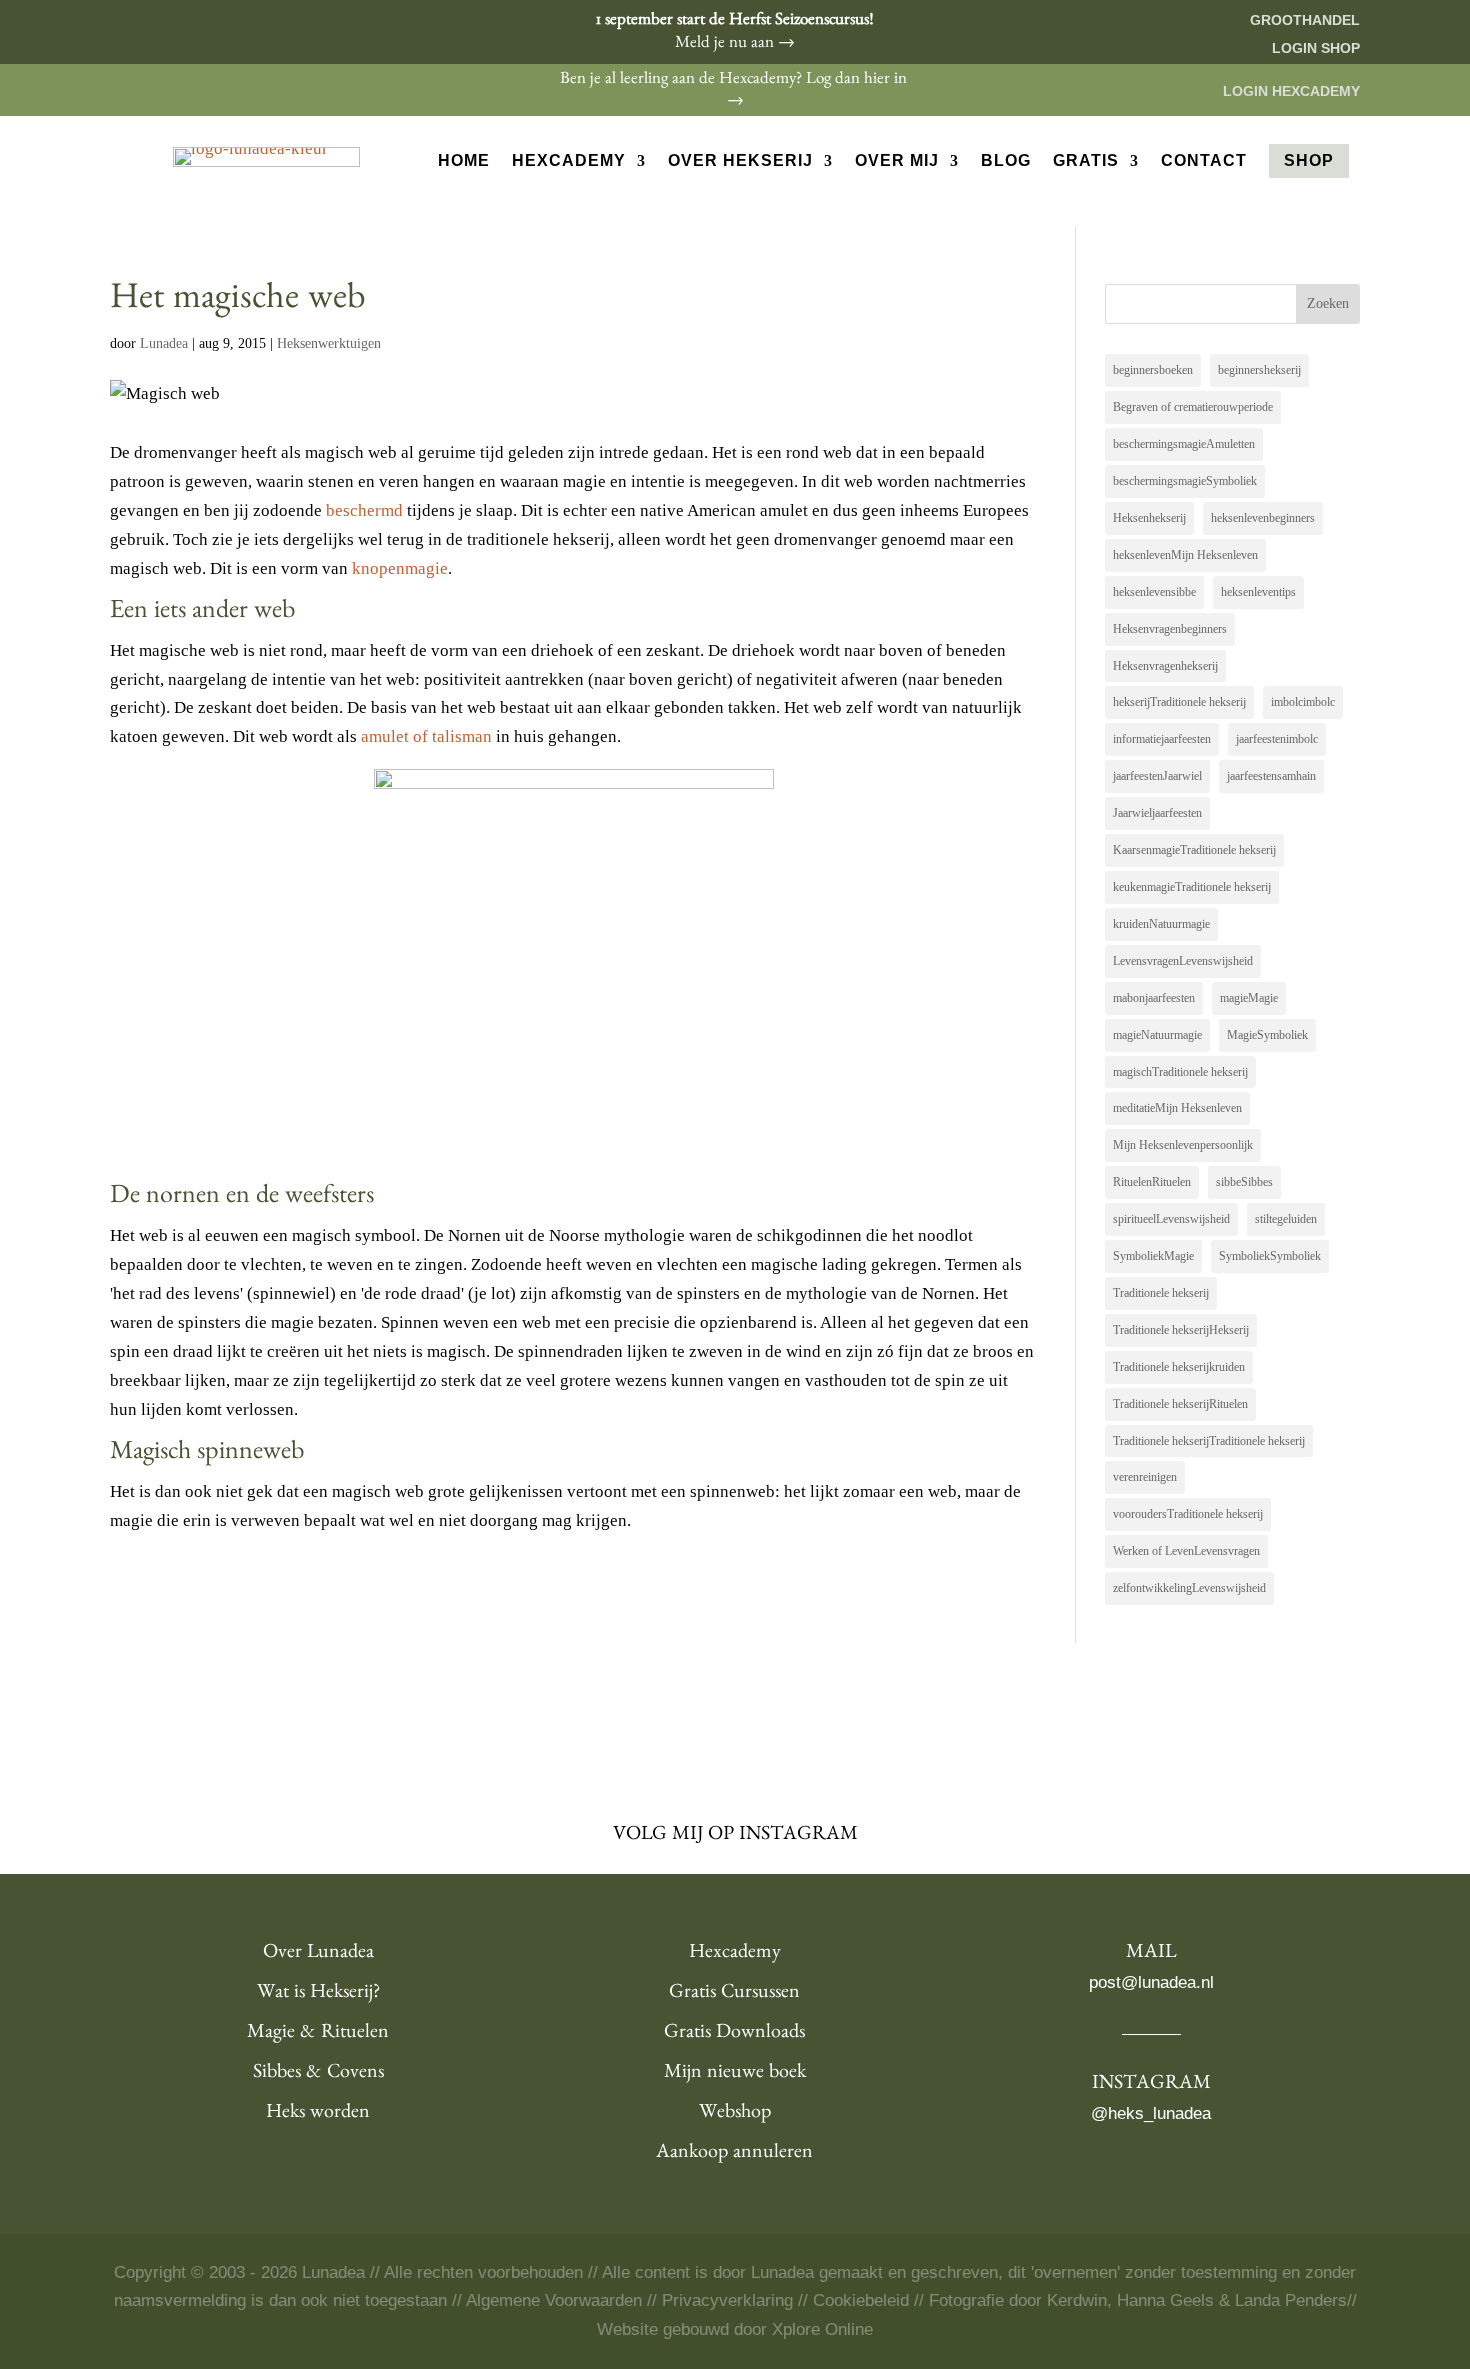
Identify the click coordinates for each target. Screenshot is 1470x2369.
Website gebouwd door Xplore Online (735, 2329)
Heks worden (318, 2114)
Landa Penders (1291, 2300)
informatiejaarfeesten (1162, 739)
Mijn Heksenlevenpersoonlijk (1183, 1145)
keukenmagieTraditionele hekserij (1192, 887)
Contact (1204, 161)
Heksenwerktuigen (329, 343)
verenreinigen (1145, 1477)
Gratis (1086, 161)
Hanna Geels (1165, 2300)
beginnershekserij (1259, 370)
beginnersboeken (1153, 370)
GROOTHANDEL (1305, 20)
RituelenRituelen (1152, 1182)
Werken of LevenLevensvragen (1186, 1551)
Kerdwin (1077, 2300)
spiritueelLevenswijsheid (1171, 1219)
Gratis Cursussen (734, 1994)
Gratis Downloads (734, 2034)
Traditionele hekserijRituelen (1180, 1404)
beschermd (364, 510)
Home (464, 161)
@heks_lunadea (1151, 2113)
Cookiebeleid (861, 2300)
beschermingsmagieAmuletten (1184, 444)
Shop (1309, 160)
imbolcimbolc (1303, 702)
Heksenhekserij (1149, 518)
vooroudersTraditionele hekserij (1188, 1514)
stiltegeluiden (1286, 1219)
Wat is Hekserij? (318, 1994)
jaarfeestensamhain (1271, 776)
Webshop (735, 2114)
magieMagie (1249, 998)
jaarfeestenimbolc (1277, 739)
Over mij (897, 161)
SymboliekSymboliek (1270, 1256)
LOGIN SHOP (1316, 48)
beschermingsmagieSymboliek (1185, 481)
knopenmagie (400, 568)
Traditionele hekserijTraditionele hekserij (1209, 1441)
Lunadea (164, 343)
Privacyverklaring (727, 2300)
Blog (1006, 161)
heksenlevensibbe (1154, 592)
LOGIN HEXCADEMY (1291, 91)
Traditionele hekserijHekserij (1181, 1330)
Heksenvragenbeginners (1170, 629)
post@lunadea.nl (1151, 1982)
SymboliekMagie (1153, 1256)
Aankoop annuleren (734, 2154)
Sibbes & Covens (318, 2074)
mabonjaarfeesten (1154, 998)
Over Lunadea (318, 1954)
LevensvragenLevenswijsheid (1183, 961)
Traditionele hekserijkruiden (1179, 1367)
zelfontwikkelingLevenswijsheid (1189, 1588)
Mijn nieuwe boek (735, 2074)
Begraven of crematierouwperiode (1193, 407)
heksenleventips (1258, 592)
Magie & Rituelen (318, 2034)
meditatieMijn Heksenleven (1177, 1108)
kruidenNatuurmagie (1161, 924)
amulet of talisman (424, 736)
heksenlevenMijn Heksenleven (1185, 555)
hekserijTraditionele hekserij (1179, 702)
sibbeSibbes (1244, 1182)
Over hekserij (740, 161)
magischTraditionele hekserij (1180, 1072)
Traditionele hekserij (1161, 1293)
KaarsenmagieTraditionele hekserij (1194, 850)
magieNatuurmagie (1157, 1035)
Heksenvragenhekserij (1165, 666)
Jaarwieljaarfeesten (1157, 813)
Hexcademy (569, 161)
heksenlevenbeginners (1263, 518)
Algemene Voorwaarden (554, 2300)
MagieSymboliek (1267, 1035)
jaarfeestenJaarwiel (1157, 776)
